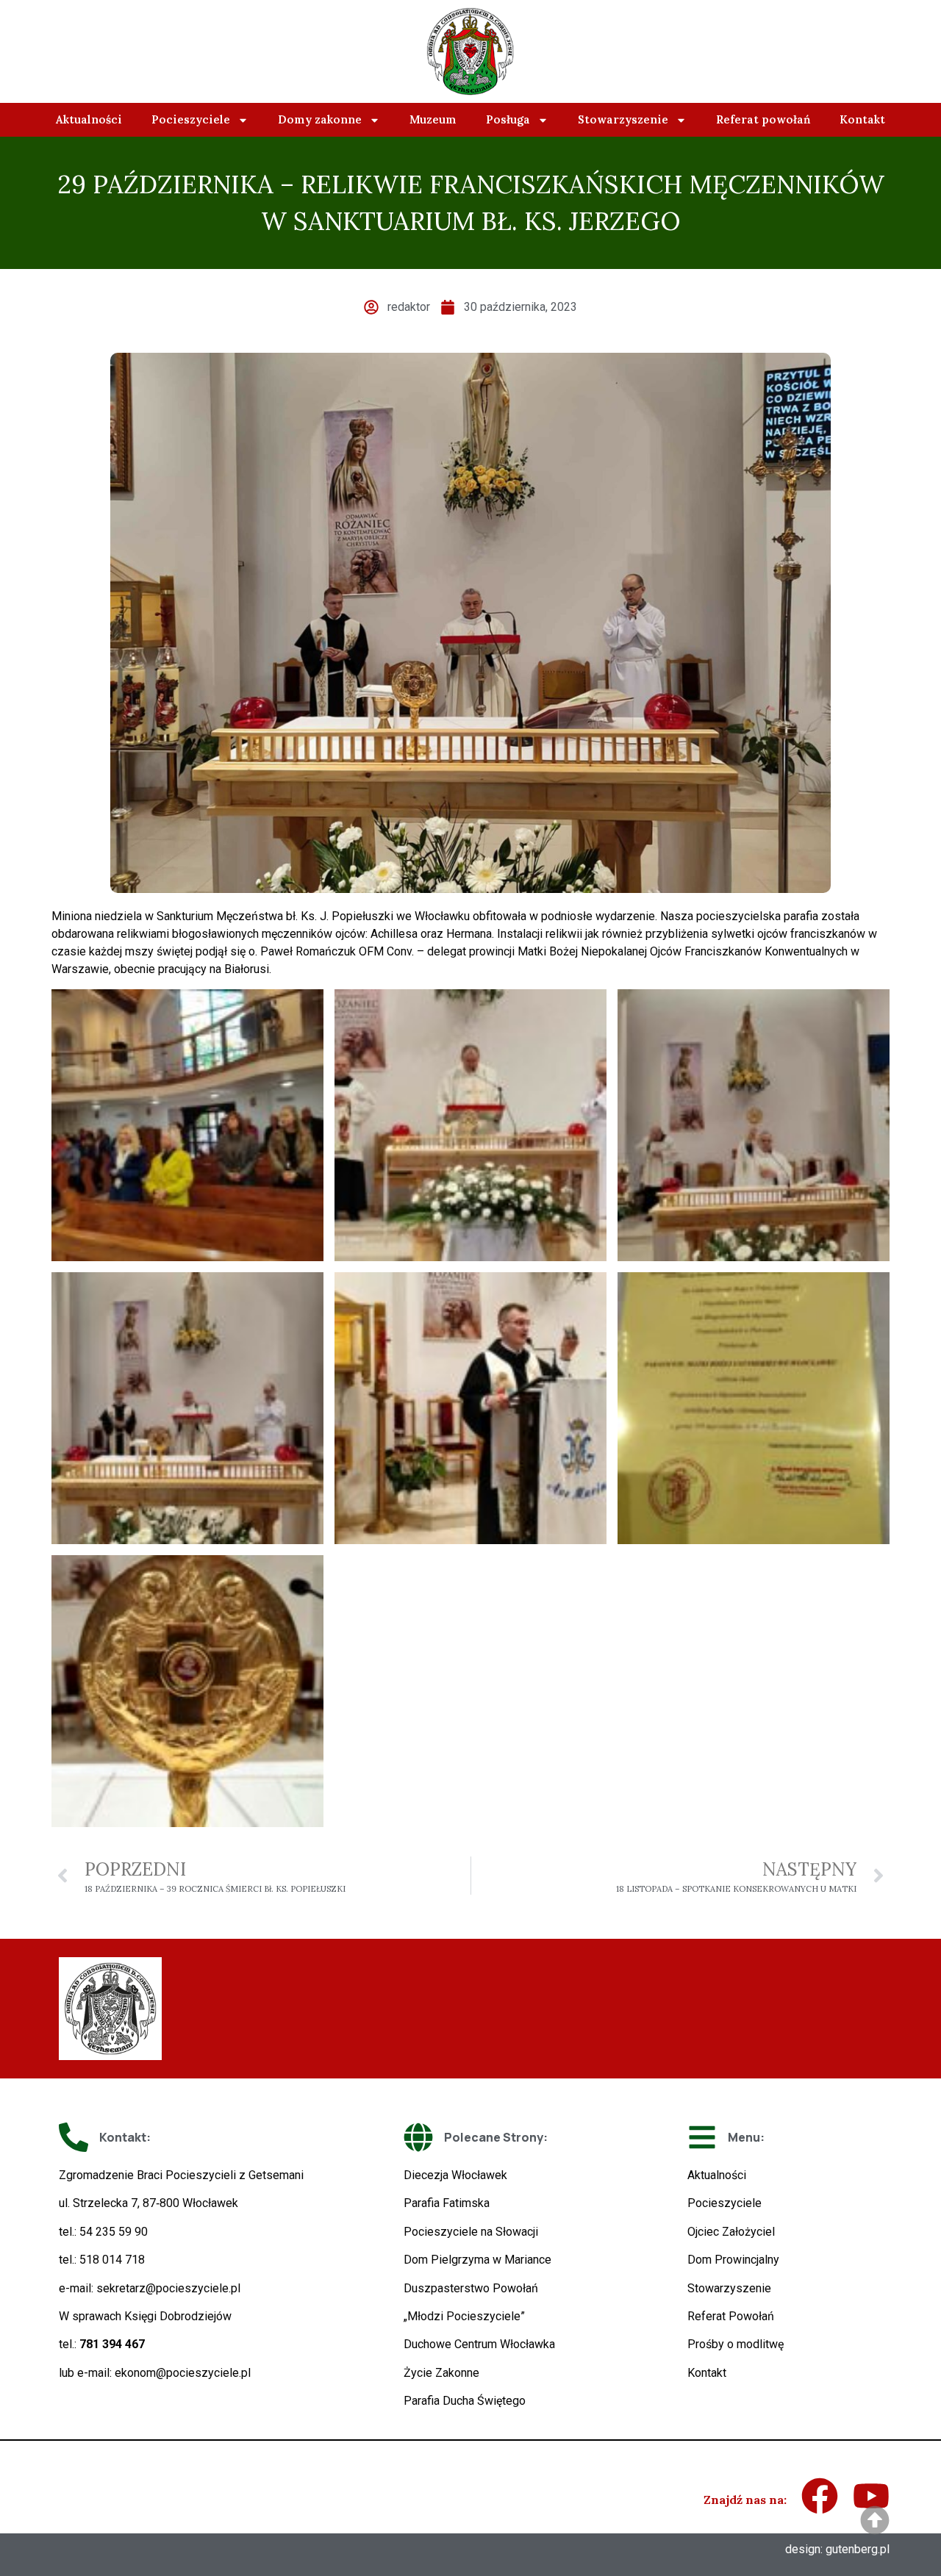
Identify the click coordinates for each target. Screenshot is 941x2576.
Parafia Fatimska (447, 2203)
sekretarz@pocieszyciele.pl (168, 2288)
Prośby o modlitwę (736, 2344)
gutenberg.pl (858, 2549)
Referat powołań (763, 119)
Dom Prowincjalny (733, 2260)
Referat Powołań (731, 2316)
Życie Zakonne (441, 2373)
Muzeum (433, 119)
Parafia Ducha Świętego (465, 2401)
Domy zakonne (320, 119)
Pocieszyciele (191, 119)
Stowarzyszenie (623, 119)
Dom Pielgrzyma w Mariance (477, 2260)
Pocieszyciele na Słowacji (471, 2232)
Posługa (508, 119)
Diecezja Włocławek (455, 2175)
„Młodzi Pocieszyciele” (464, 2316)
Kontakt (862, 119)
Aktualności (89, 119)
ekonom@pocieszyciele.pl (183, 2373)
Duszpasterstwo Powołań (471, 2288)
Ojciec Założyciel (731, 2232)
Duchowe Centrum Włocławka (479, 2344)
